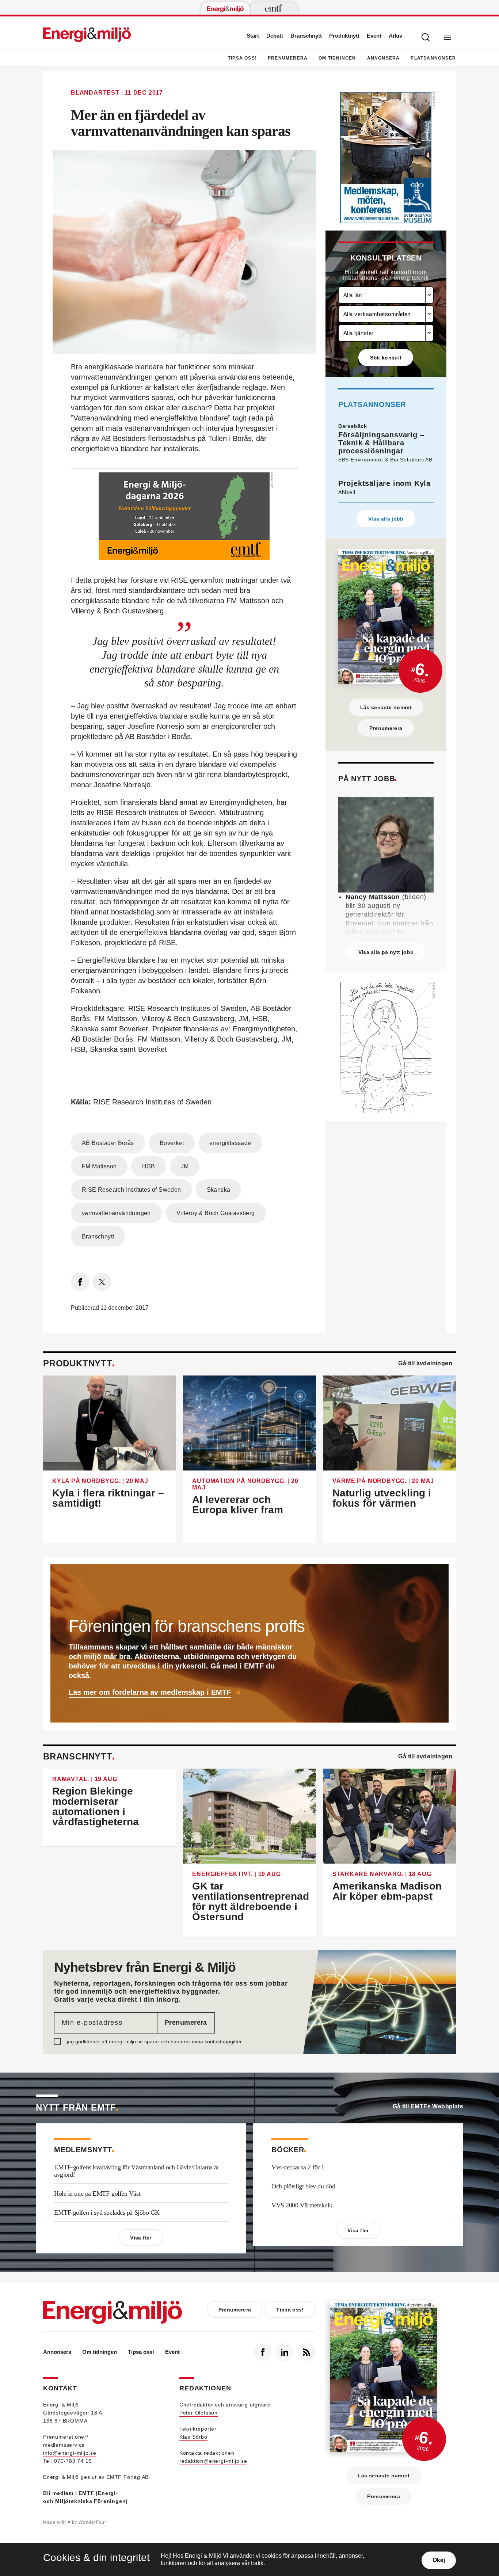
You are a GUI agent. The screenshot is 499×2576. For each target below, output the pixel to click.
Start (253, 36)
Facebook (263, 2352)
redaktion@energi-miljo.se (213, 2461)
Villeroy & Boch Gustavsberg (216, 1213)
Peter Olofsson (199, 2413)
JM (185, 1166)
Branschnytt (306, 36)
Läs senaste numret (386, 707)
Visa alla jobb (386, 519)
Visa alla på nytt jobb (386, 952)
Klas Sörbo (193, 2437)
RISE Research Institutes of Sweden (132, 1190)
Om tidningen (337, 58)
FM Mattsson (99, 1166)
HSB (148, 1166)
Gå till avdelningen (425, 1363)
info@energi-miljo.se (70, 2453)
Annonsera (384, 58)
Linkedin (285, 2352)
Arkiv (395, 36)
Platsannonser (433, 58)
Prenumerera (288, 58)
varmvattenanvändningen (116, 1213)
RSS (306, 2352)
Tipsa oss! (242, 58)
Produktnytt (344, 36)
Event (374, 36)
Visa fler (141, 2238)
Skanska (219, 1190)
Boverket (172, 1143)
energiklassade (230, 1143)
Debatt (275, 36)
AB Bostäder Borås (108, 1143)
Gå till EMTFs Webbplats (428, 2106)
